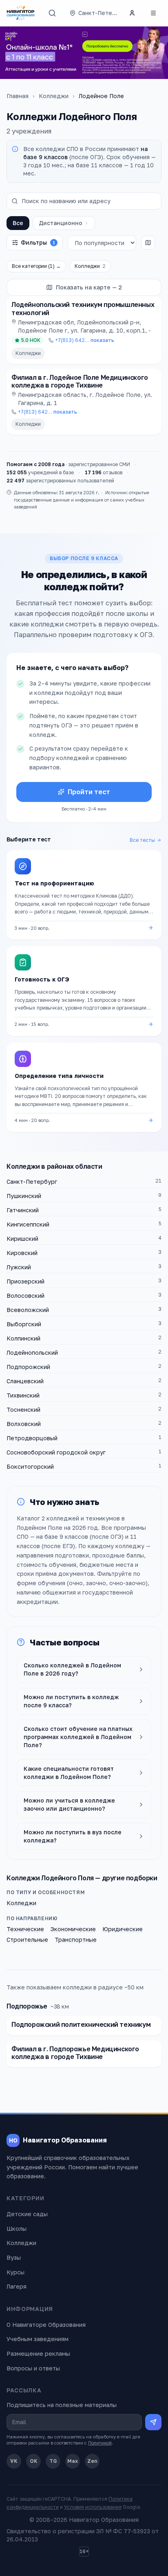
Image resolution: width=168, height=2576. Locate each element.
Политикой (100, 2443)
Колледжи (54, 96)
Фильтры (38, 242)
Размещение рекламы (38, 2354)
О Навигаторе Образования (46, 2325)
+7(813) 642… (85, 340)
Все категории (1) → (36, 266)
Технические (25, 1929)
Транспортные (76, 1940)
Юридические (123, 1929)
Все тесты (142, 840)
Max (73, 2461)
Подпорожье (27, 2006)
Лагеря (17, 2286)
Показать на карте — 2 (89, 287)
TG (53, 2461)
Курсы (15, 2272)
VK (14, 2461)
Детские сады (27, 2214)
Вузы (14, 2257)
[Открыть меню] (153, 13)
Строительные (27, 1940)
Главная (18, 96)
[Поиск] (52, 13)
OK (34, 2461)
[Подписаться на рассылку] (153, 2422)
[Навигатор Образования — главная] (21, 13)
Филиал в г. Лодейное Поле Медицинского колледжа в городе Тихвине (80, 381)
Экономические (73, 1929)
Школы (17, 2229)
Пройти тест (89, 792)
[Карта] (148, 243)
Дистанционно (61, 223)
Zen (92, 2461)
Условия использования (93, 2507)
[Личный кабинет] (132, 13)
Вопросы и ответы (33, 2368)
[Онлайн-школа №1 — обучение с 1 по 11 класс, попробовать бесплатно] (84, 53)
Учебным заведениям (38, 2339)
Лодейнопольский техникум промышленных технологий (83, 308)
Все (18, 223)
